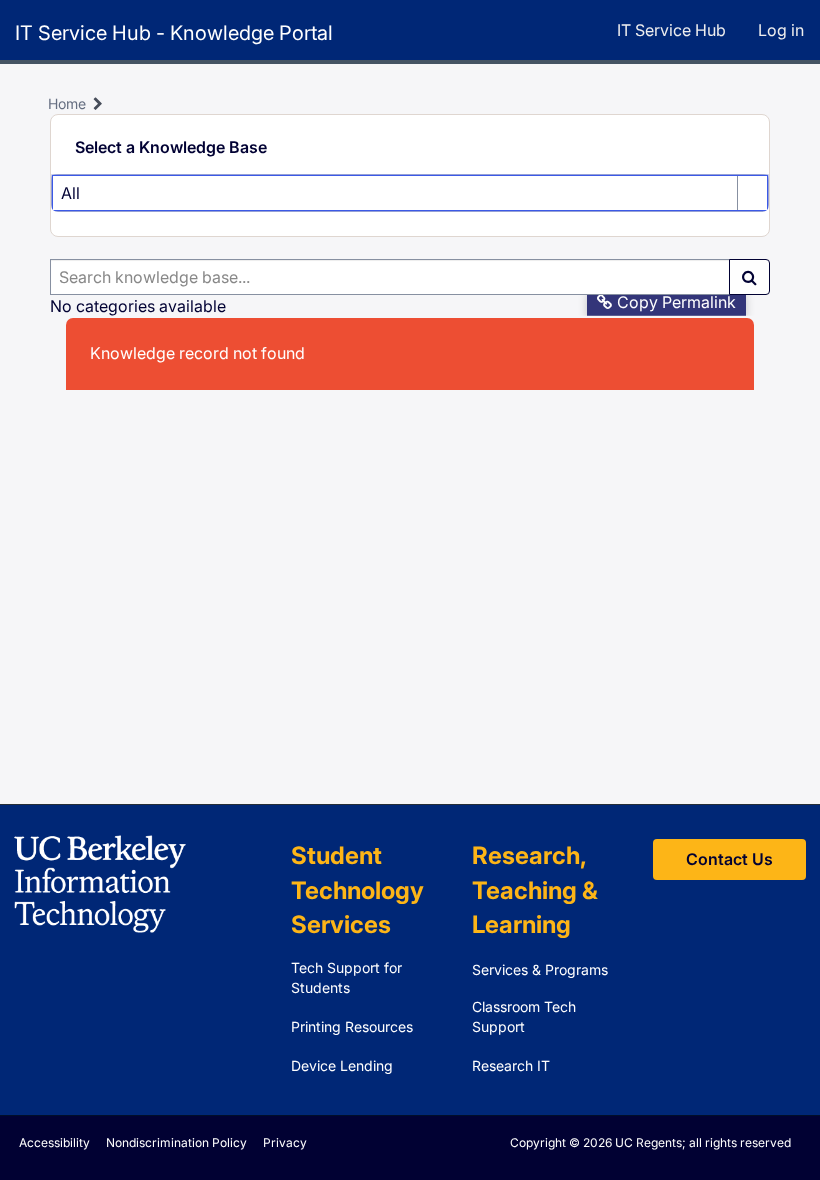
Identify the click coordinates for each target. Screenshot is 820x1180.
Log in (781, 30)
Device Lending (342, 1065)
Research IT (511, 1065)
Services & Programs (540, 969)
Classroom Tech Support (524, 1016)
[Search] (749, 277)
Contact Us (729, 859)
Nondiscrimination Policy (176, 1142)
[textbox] (390, 277)
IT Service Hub (671, 30)
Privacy (285, 1142)
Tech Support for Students (346, 977)
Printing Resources (352, 1026)
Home (67, 103)
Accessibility (54, 1142)
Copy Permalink (676, 302)
